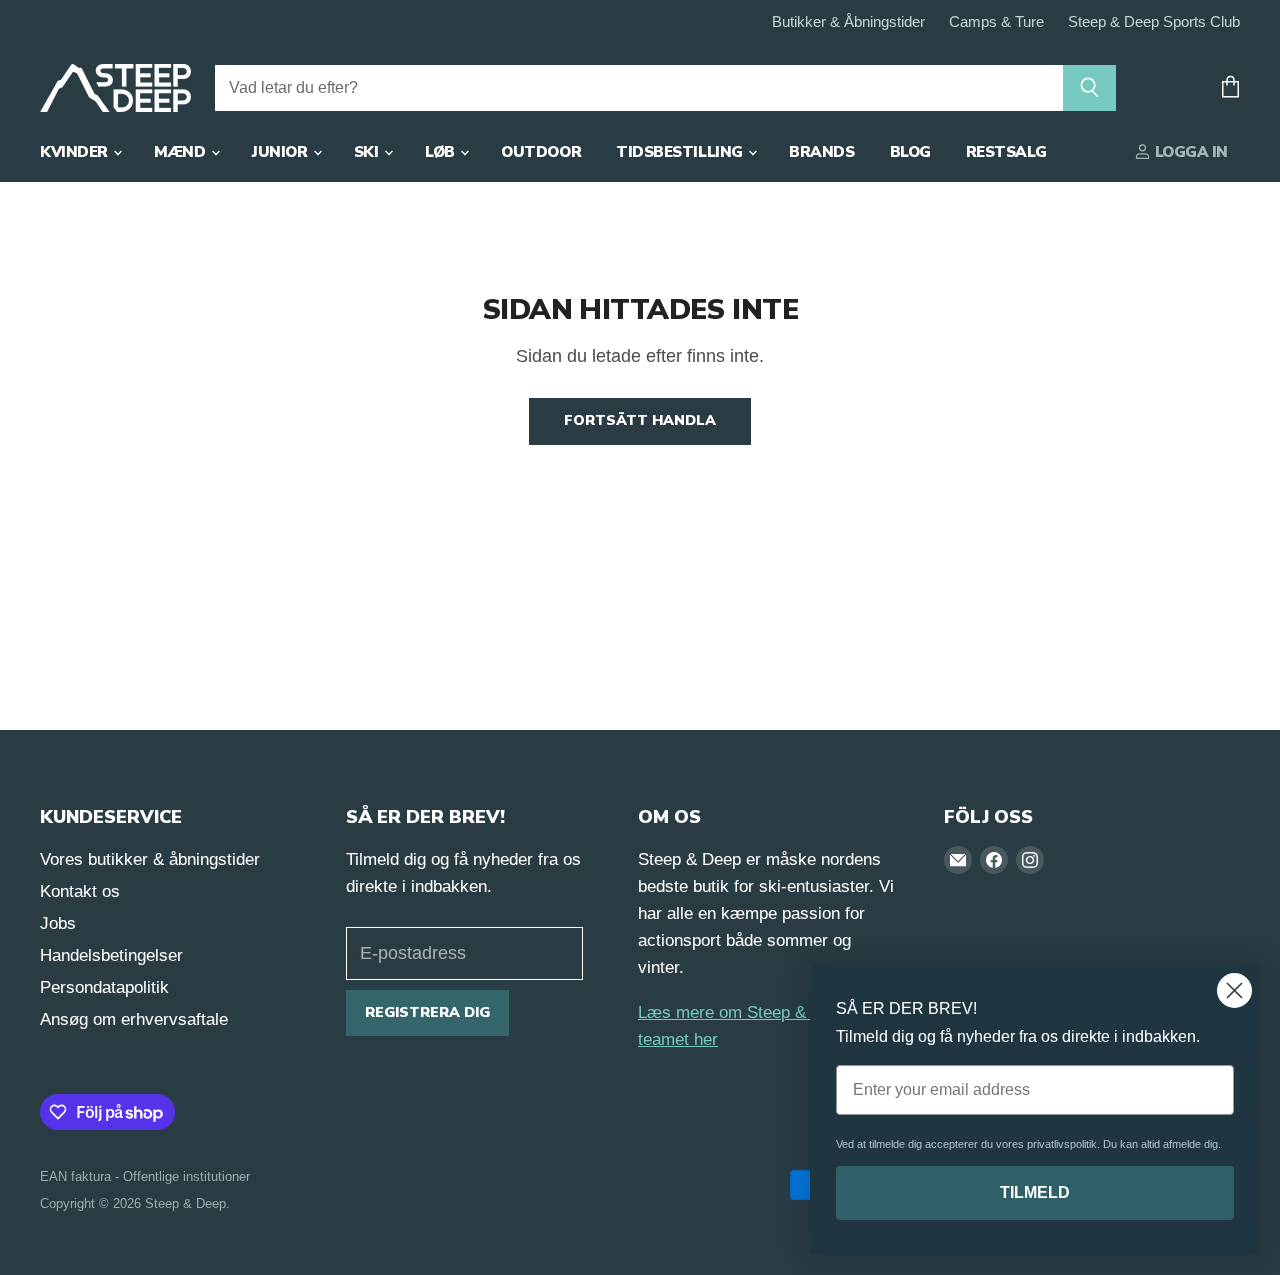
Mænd (181, 152)
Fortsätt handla (640, 420)
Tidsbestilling (681, 152)
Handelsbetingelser (111, 955)
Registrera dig (427, 1012)
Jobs (58, 923)
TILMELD (1035, 1192)
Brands (821, 152)
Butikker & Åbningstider (848, 22)
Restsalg (1006, 152)
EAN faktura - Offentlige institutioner (145, 1176)
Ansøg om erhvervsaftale (134, 1019)
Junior (281, 152)
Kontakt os (80, 891)
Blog (910, 152)
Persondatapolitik (104, 987)
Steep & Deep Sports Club (1154, 22)
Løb (441, 152)
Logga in (1189, 152)
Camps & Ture (996, 22)
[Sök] (1089, 88)
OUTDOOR (541, 152)
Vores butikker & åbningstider (150, 859)
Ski (368, 152)
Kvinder (75, 152)
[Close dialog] (1234, 990)
